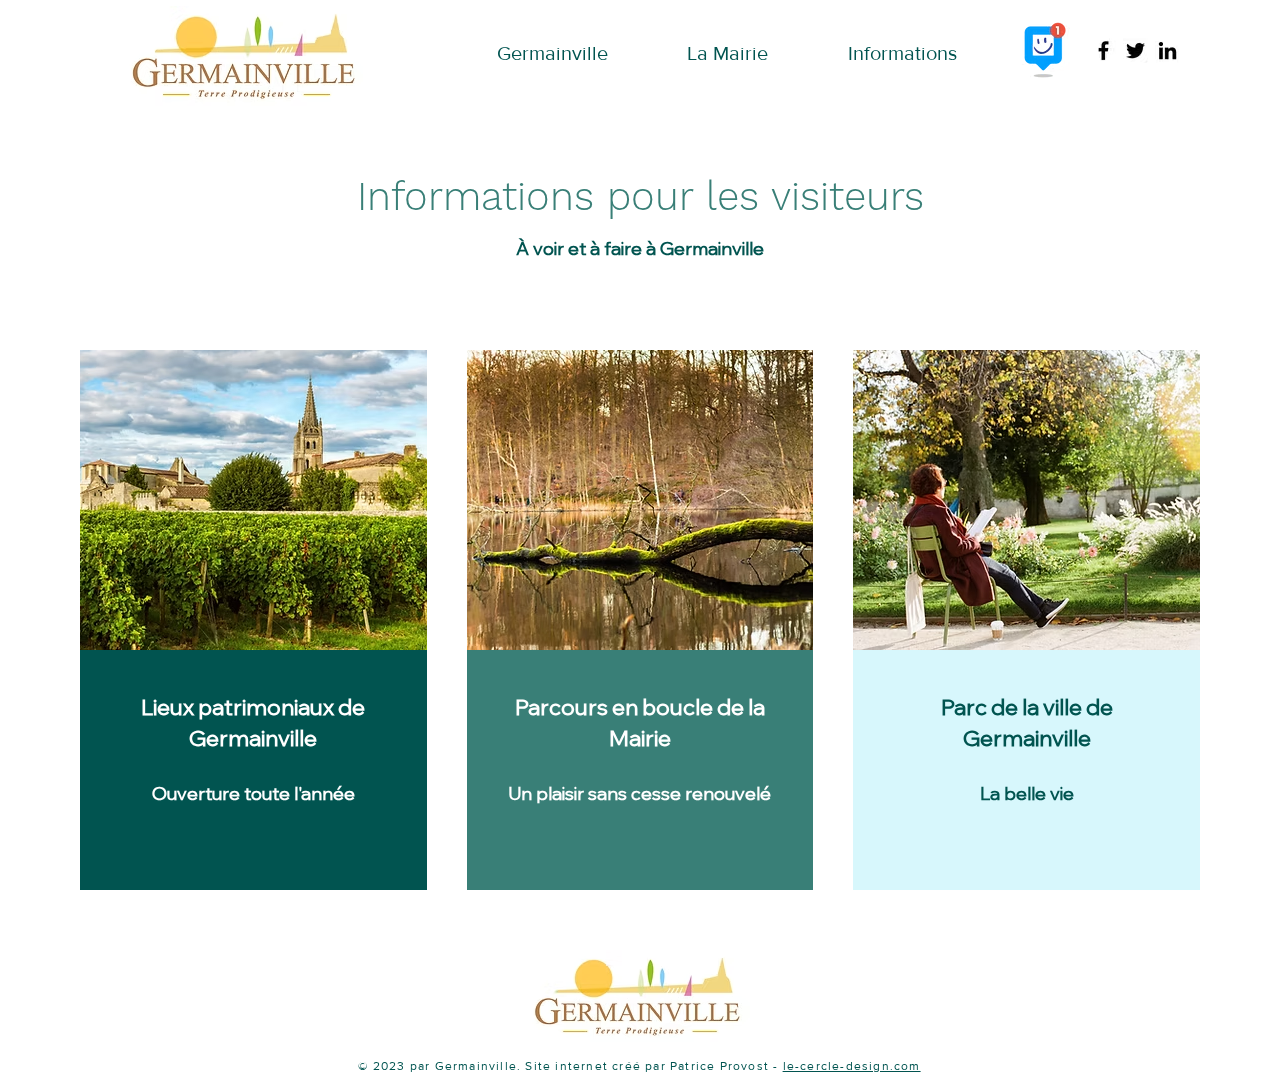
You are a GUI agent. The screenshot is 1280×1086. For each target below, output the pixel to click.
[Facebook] (1103, 50)
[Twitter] (1135, 50)
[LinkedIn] (1167, 50)
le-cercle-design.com (852, 1066)
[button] (552, 48)
